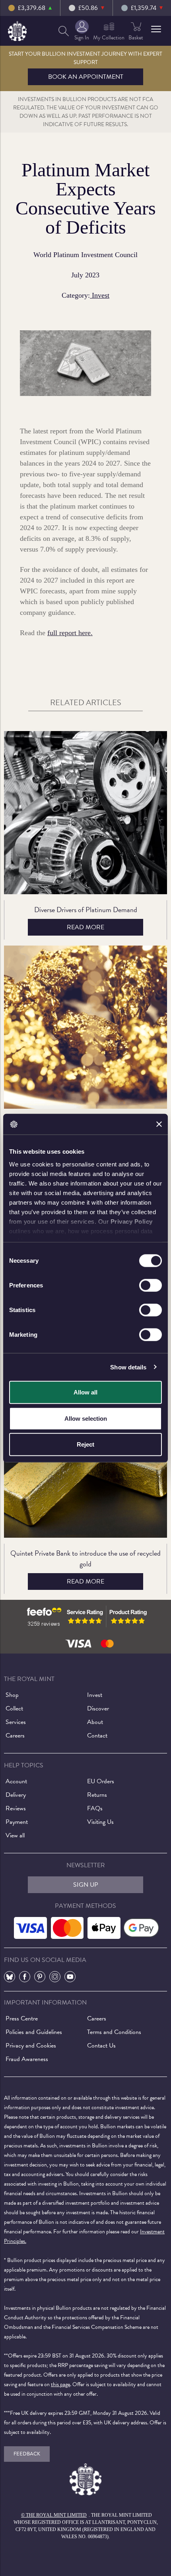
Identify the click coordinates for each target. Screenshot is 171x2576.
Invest (100, 295)
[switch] (151, 1285)
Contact (97, 1736)
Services (16, 1722)
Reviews (16, 1808)
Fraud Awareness (27, 2059)
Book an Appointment (86, 77)
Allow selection (86, 1418)
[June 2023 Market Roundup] (85, 1027)
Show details (128, 1367)
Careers (15, 1736)
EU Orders (101, 1781)
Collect (14, 1708)
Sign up (86, 1885)
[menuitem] (64, 31)
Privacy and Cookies (31, 2046)
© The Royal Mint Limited (54, 2515)
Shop (12, 1695)
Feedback (27, 2454)
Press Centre (22, 2018)
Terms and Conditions (114, 2032)
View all (15, 1835)
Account (16, 1781)
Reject (85, 1444)
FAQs (95, 1808)
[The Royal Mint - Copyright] (17, 30)
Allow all (85, 1392)
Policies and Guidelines (34, 2032)
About (95, 1722)
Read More (85, 927)
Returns (97, 1795)
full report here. (70, 633)
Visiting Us (100, 1822)
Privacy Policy (132, 1221)
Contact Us (101, 2046)
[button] (156, 29)
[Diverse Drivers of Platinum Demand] (85, 813)
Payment (17, 1822)
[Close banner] (159, 1124)
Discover (98, 1708)
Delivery (16, 1795)
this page (60, 2384)
